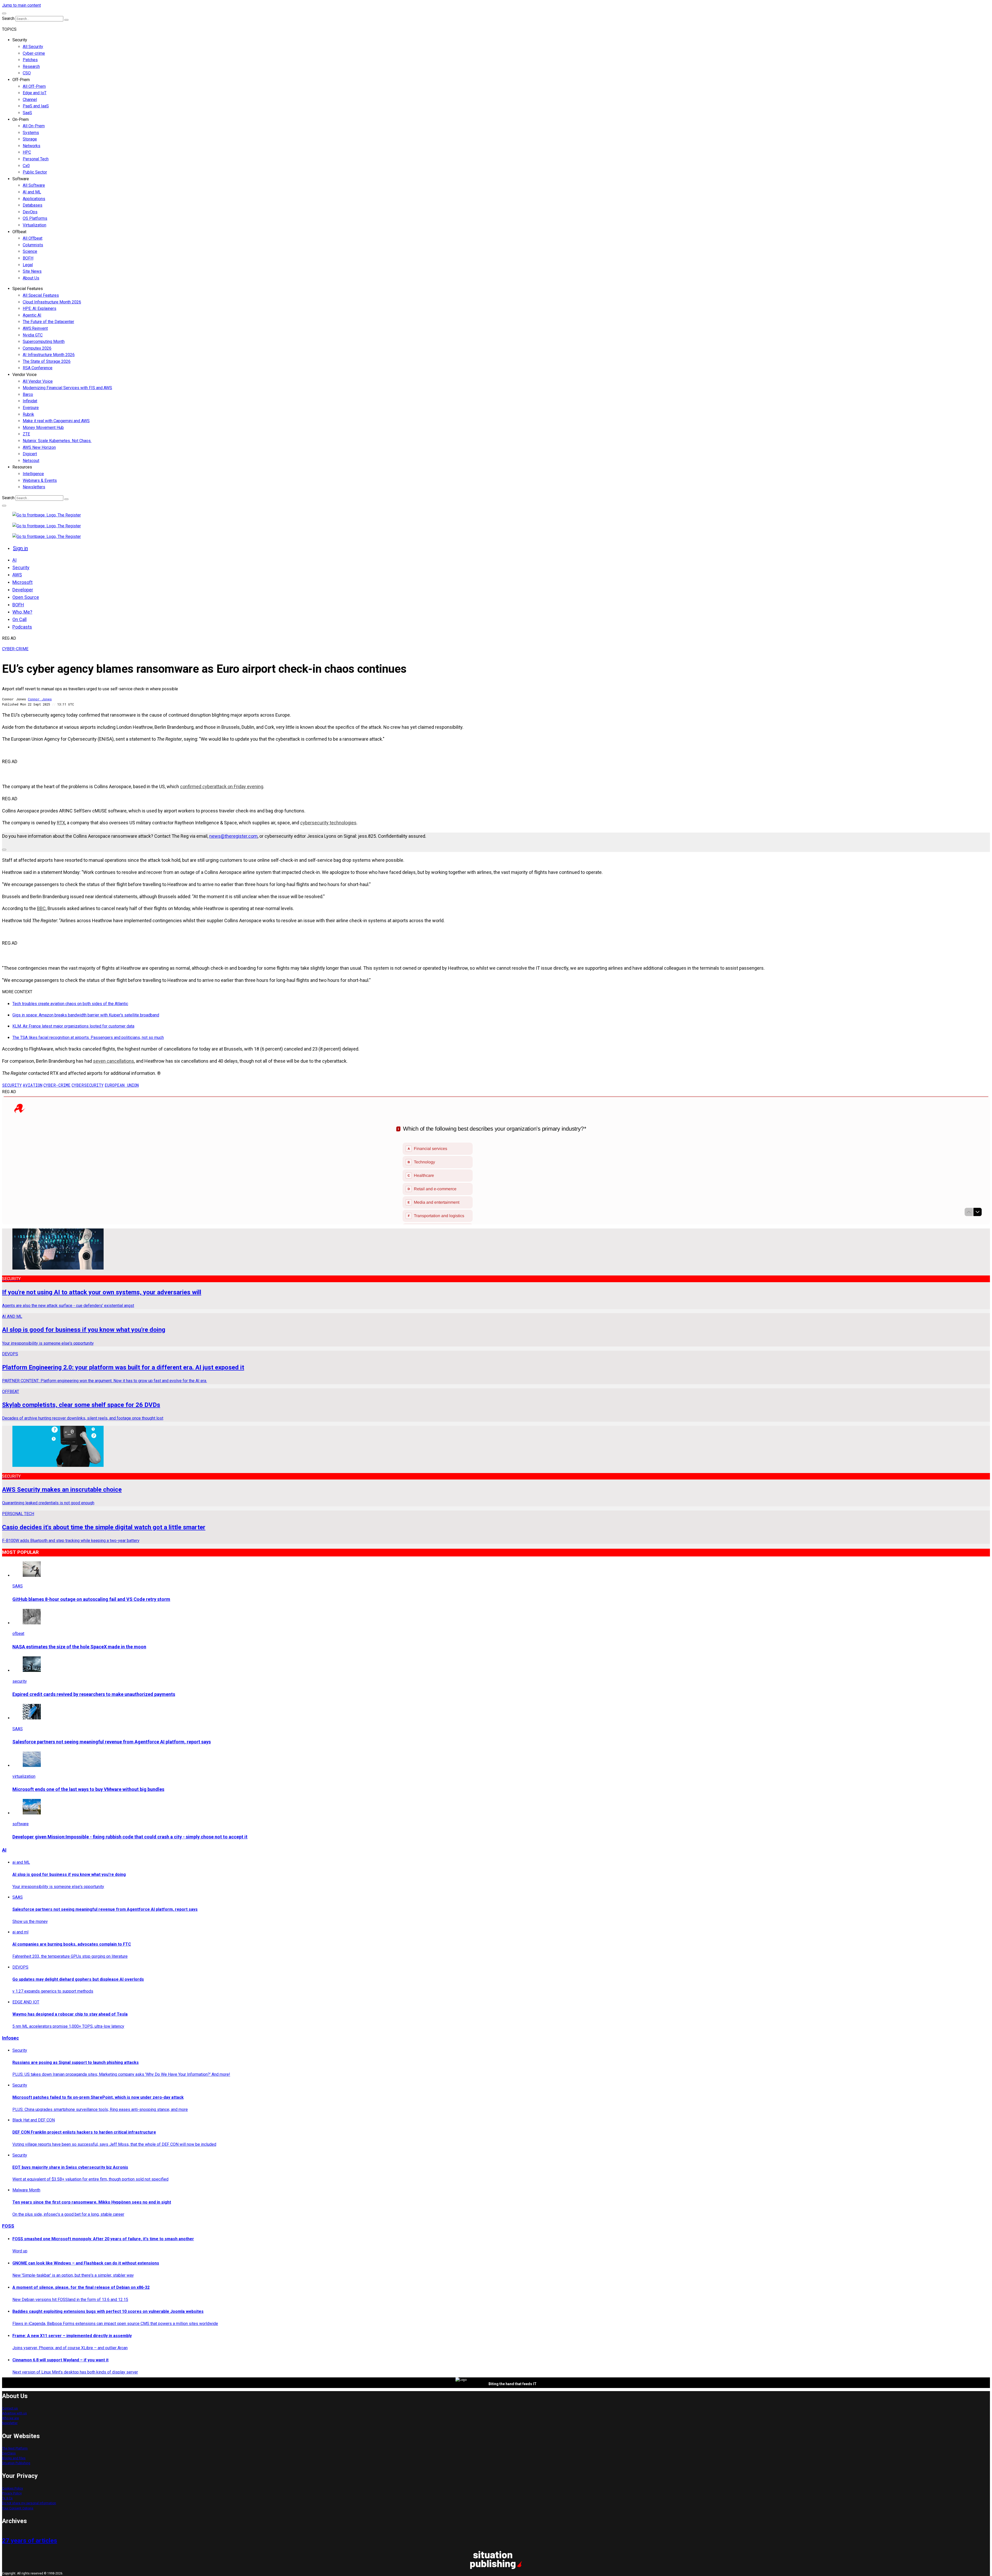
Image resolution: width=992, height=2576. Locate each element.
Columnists (33, 245)
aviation (33, 1085)
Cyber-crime (34, 53)
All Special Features (41, 295)
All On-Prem (34, 126)
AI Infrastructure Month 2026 (49, 355)
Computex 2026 (37, 348)
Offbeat (19, 232)
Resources (22, 467)
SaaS (27, 113)
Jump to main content (21, 5)
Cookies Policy (13, 2488)
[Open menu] (4, 13)
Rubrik (28, 414)
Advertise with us (14, 2413)
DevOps (30, 212)
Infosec (10, 2038)
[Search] (66, 20)
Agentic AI (32, 315)
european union (122, 1085)
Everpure (31, 408)
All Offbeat (33, 238)
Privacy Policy (12, 2493)
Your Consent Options (18, 2508)
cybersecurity (88, 1085)
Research (31, 66)
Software (21, 179)
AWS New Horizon (39, 447)
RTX (61, 823)
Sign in (20, 548)
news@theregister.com (233, 836)
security (12, 1085)
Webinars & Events (40, 480)
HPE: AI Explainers (40, 308)
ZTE (26, 434)
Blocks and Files (14, 2458)
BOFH (28, 258)
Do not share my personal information (29, 2503)
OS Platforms (35, 218)
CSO (27, 73)
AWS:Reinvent (35, 328)
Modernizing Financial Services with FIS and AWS (67, 388)
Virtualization (34, 225)
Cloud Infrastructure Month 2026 (52, 302)
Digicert (30, 454)
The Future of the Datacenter (48, 322)
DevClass (9, 2453)
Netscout (31, 461)
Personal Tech (36, 159)
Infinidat (30, 401)
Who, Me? (22, 612)
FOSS (8, 2226)
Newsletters (34, 487)
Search (8, 18)
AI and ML (32, 192)
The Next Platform (15, 2448)
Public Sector (35, 172)
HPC (27, 152)
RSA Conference (38, 368)
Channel (30, 100)
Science (30, 251)
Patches (30, 60)
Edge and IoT (35, 93)
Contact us (10, 2408)
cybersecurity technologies (328, 823)
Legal (28, 265)
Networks (32, 146)
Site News (32, 271)
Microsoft (22, 582)
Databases (33, 205)
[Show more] (4, 850)
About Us (31, 278)
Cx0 (26, 166)
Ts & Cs (7, 2498)
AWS (17, 575)
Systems (31, 133)
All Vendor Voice (38, 381)
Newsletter (10, 2423)
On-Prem (21, 119)
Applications (34, 199)
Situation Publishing (16, 2463)
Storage (30, 139)
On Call (20, 619)
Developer (23, 590)
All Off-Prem (34, 86)
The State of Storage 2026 (47, 361)
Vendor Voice (25, 375)
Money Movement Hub (43, 428)
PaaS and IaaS (36, 106)
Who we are (10, 2418)
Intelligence (33, 474)
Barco (28, 394)
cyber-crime (57, 1085)
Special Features (28, 289)
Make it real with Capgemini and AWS (56, 421)
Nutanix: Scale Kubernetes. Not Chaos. (57, 441)
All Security (33, 47)
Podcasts (22, 627)
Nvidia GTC (33, 335)
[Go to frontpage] (47, 515)
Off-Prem (21, 80)
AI (14, 560)
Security (20, 40)
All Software (34, 185)
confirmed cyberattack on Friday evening (222, 786)
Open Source (26, 597)
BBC (41, 908)
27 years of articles (30, 2541)
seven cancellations (114, 1061)
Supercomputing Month (44, 342)
